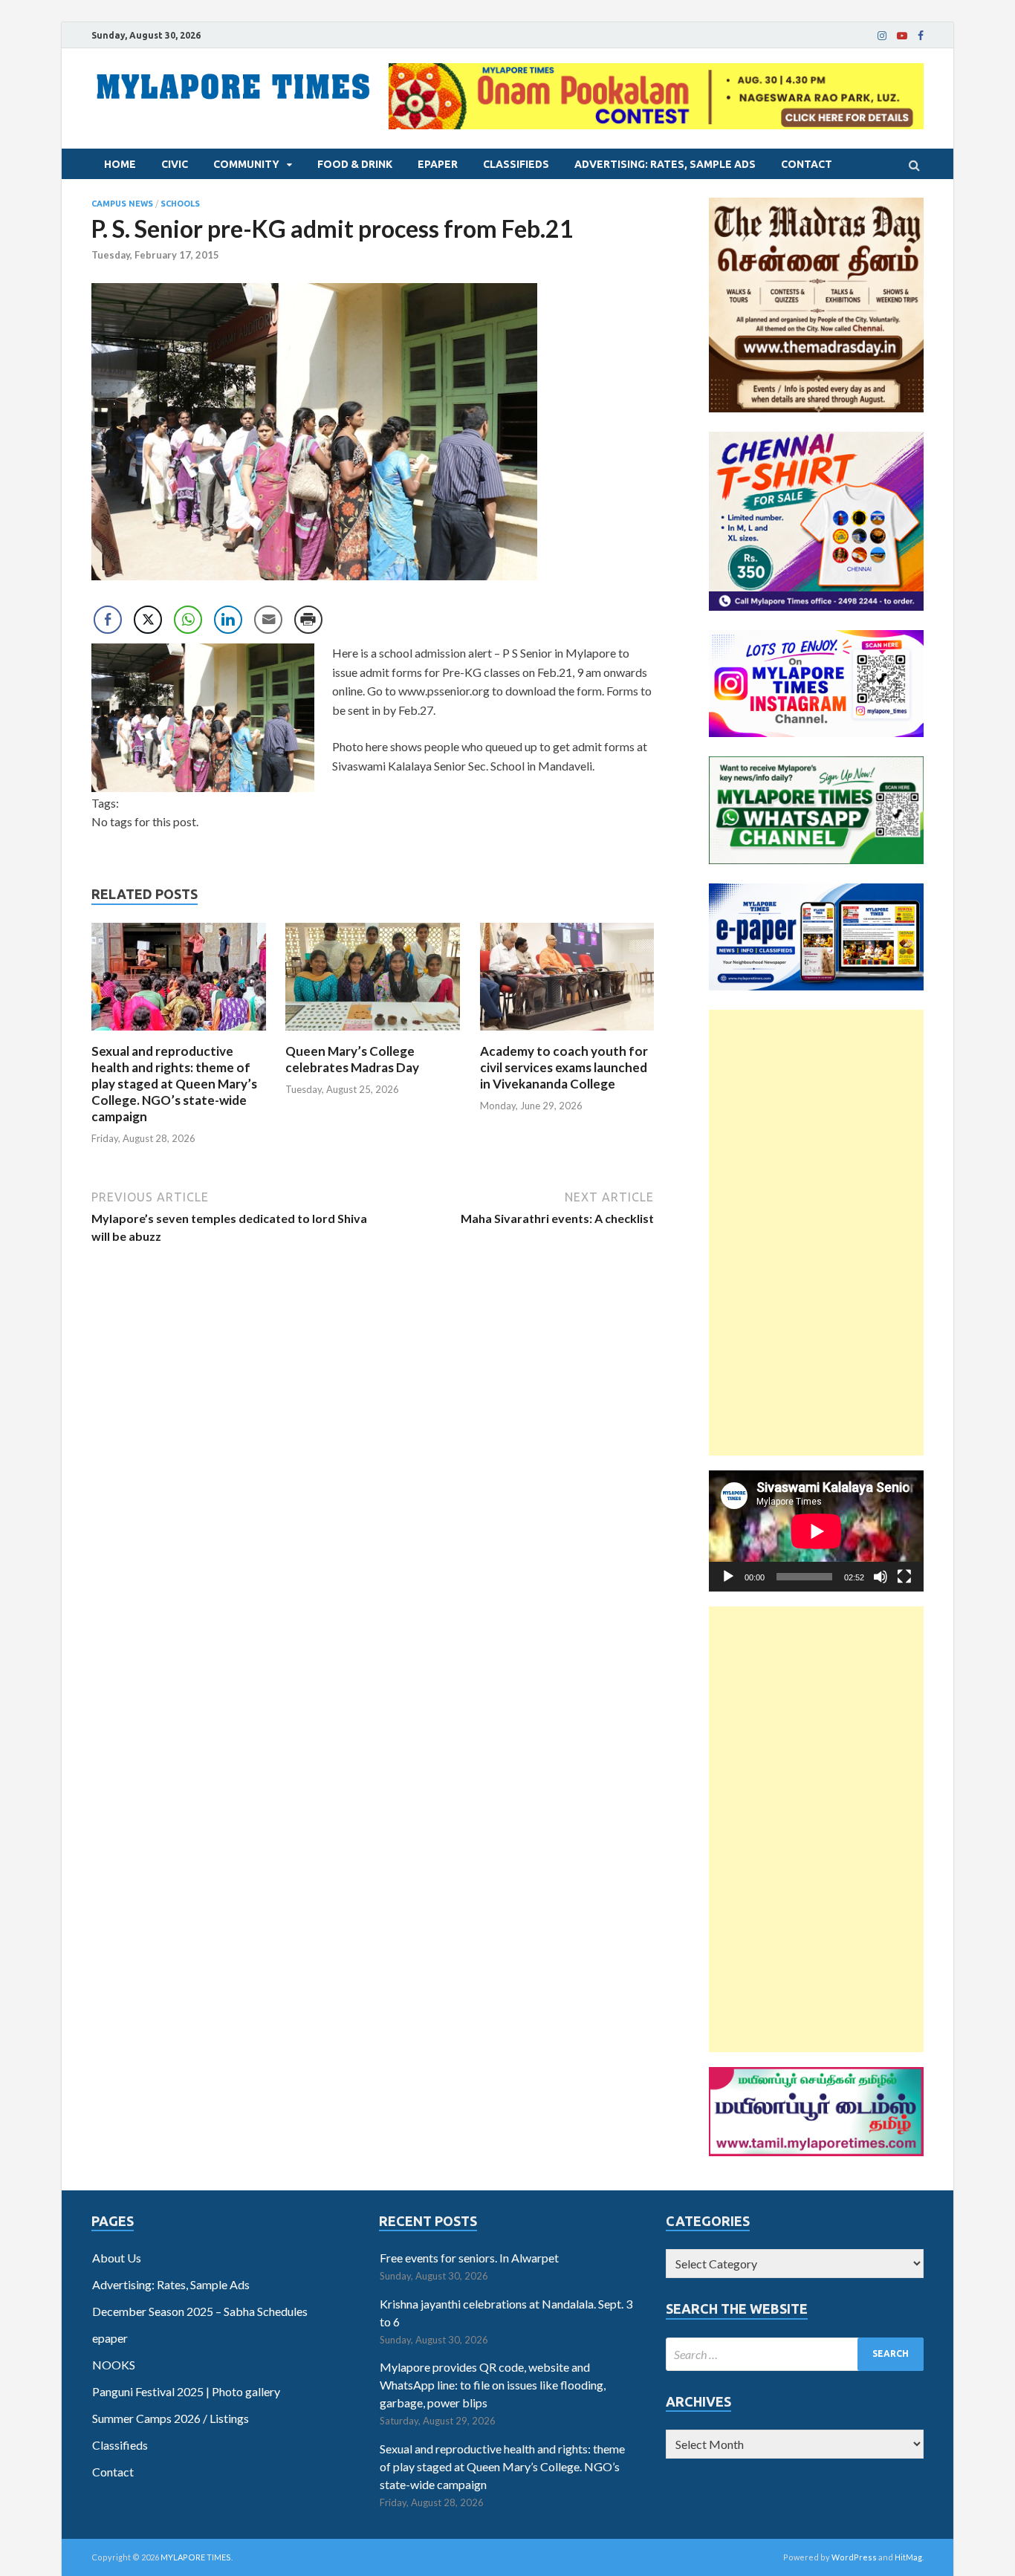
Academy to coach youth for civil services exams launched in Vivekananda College (564, 1067)
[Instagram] (882, 36)
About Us (117, 2258)
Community (246, 164)
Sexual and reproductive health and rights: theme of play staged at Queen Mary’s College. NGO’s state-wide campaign (174, 1084)
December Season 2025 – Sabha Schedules (200, 2311)
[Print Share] (308, 620)
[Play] (728, 1577)
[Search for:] (795, 2354)
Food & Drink (355, 164)
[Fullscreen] (904, 1577)
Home (120, 164)
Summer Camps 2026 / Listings (171, 2418)
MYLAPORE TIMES (196, 2557)
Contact (807, 164)
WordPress (854, 2557)
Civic (175, 164)
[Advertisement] (816, 1233)
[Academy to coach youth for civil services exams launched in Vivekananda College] (567, 1034)
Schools (180, 204)
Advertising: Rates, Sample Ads (665, 164)
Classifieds (516, 164)
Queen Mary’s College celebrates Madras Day (352, 1059)
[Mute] (881, 1577)
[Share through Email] (268, 620)
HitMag (908, 2557)
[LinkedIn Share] (228, 620)
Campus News (122, 204)
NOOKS (114, 2365)
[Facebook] (921, 36)
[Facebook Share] (108, 620)
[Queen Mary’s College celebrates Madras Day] (373, 1034)
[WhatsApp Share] (188, 620)
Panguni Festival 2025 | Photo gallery (186, 2391)
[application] (816, 1531)
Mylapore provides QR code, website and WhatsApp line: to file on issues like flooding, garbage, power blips (493, 2385)
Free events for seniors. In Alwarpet (469, 2258)
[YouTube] (902, 36)
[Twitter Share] (148, 620)
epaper (438, 164)
